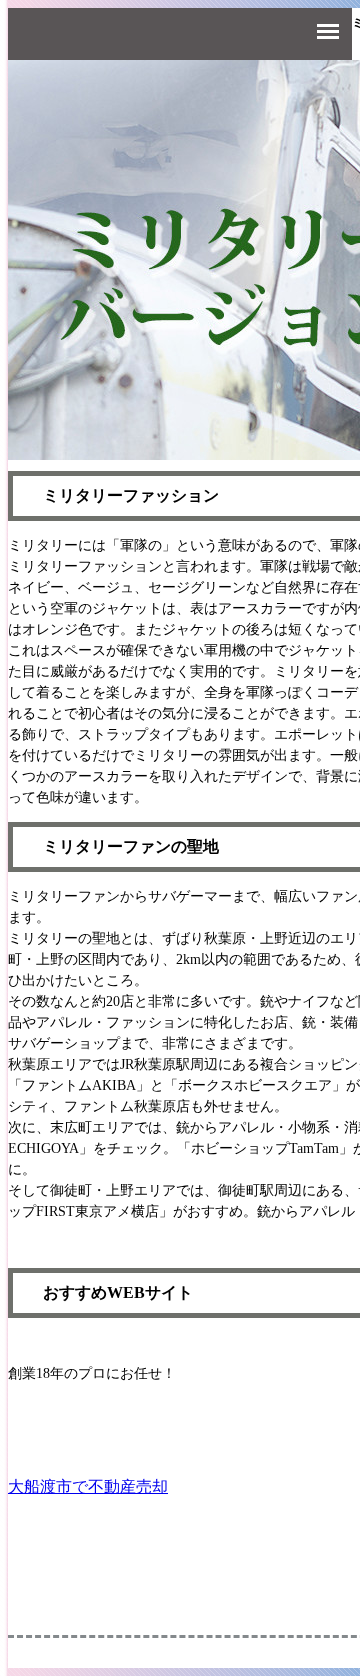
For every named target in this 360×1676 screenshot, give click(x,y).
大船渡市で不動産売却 (88, 1486)
